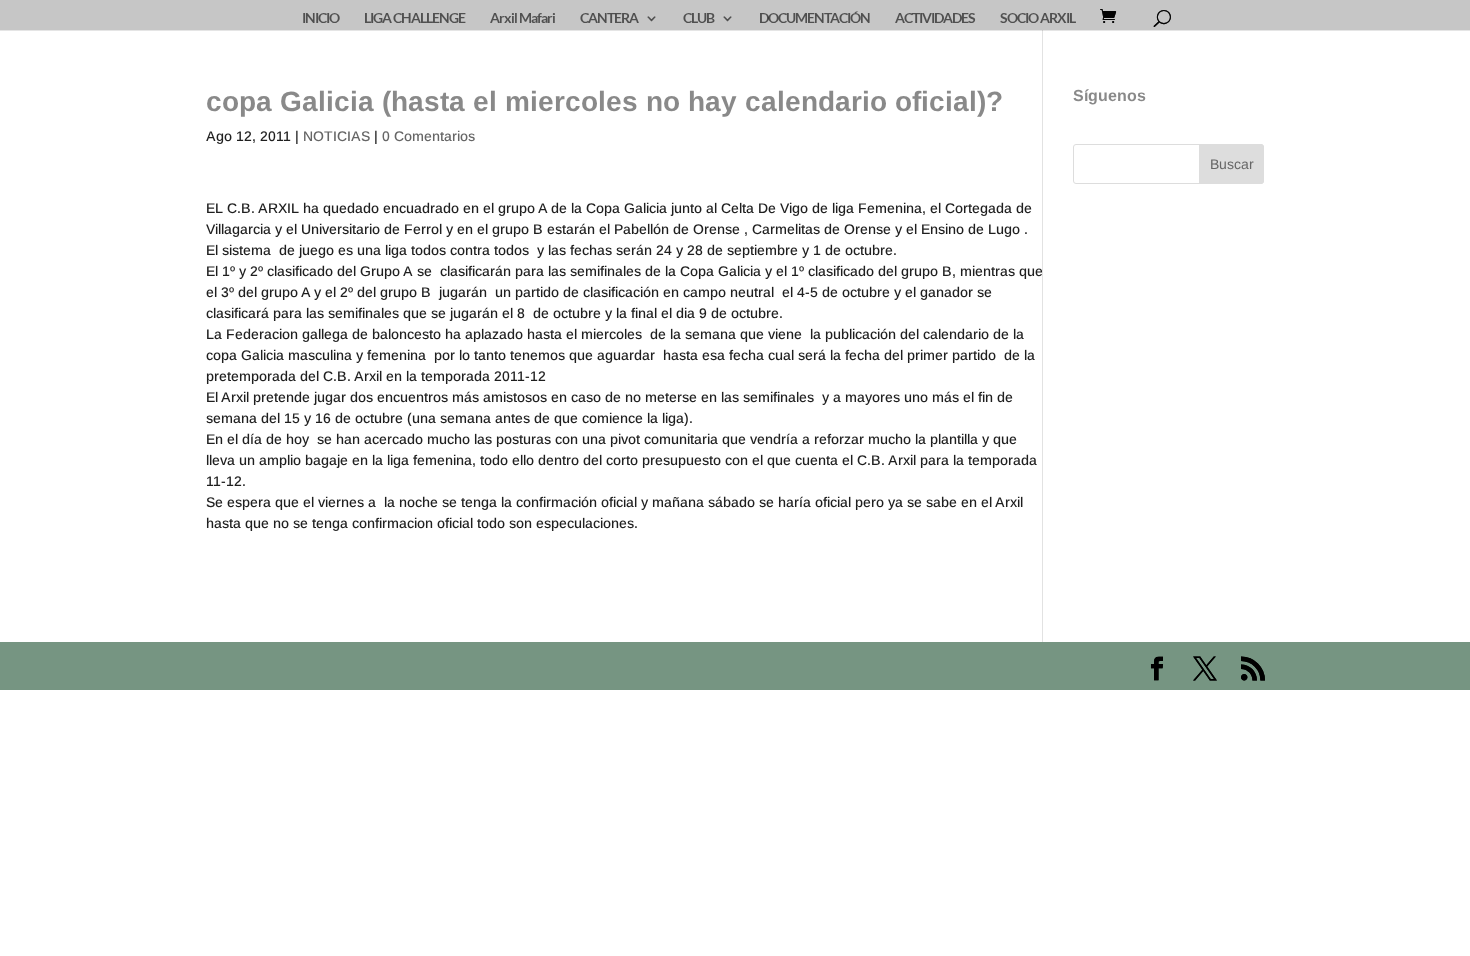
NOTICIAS (336, 136)
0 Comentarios (428, 136)
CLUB (698, 18)
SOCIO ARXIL (1037, 18)
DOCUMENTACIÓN (814, 18)
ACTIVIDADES (935, 18)
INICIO (320, 18)
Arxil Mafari (522, 18)
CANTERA (609, 18)
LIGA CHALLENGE (414, 18)
